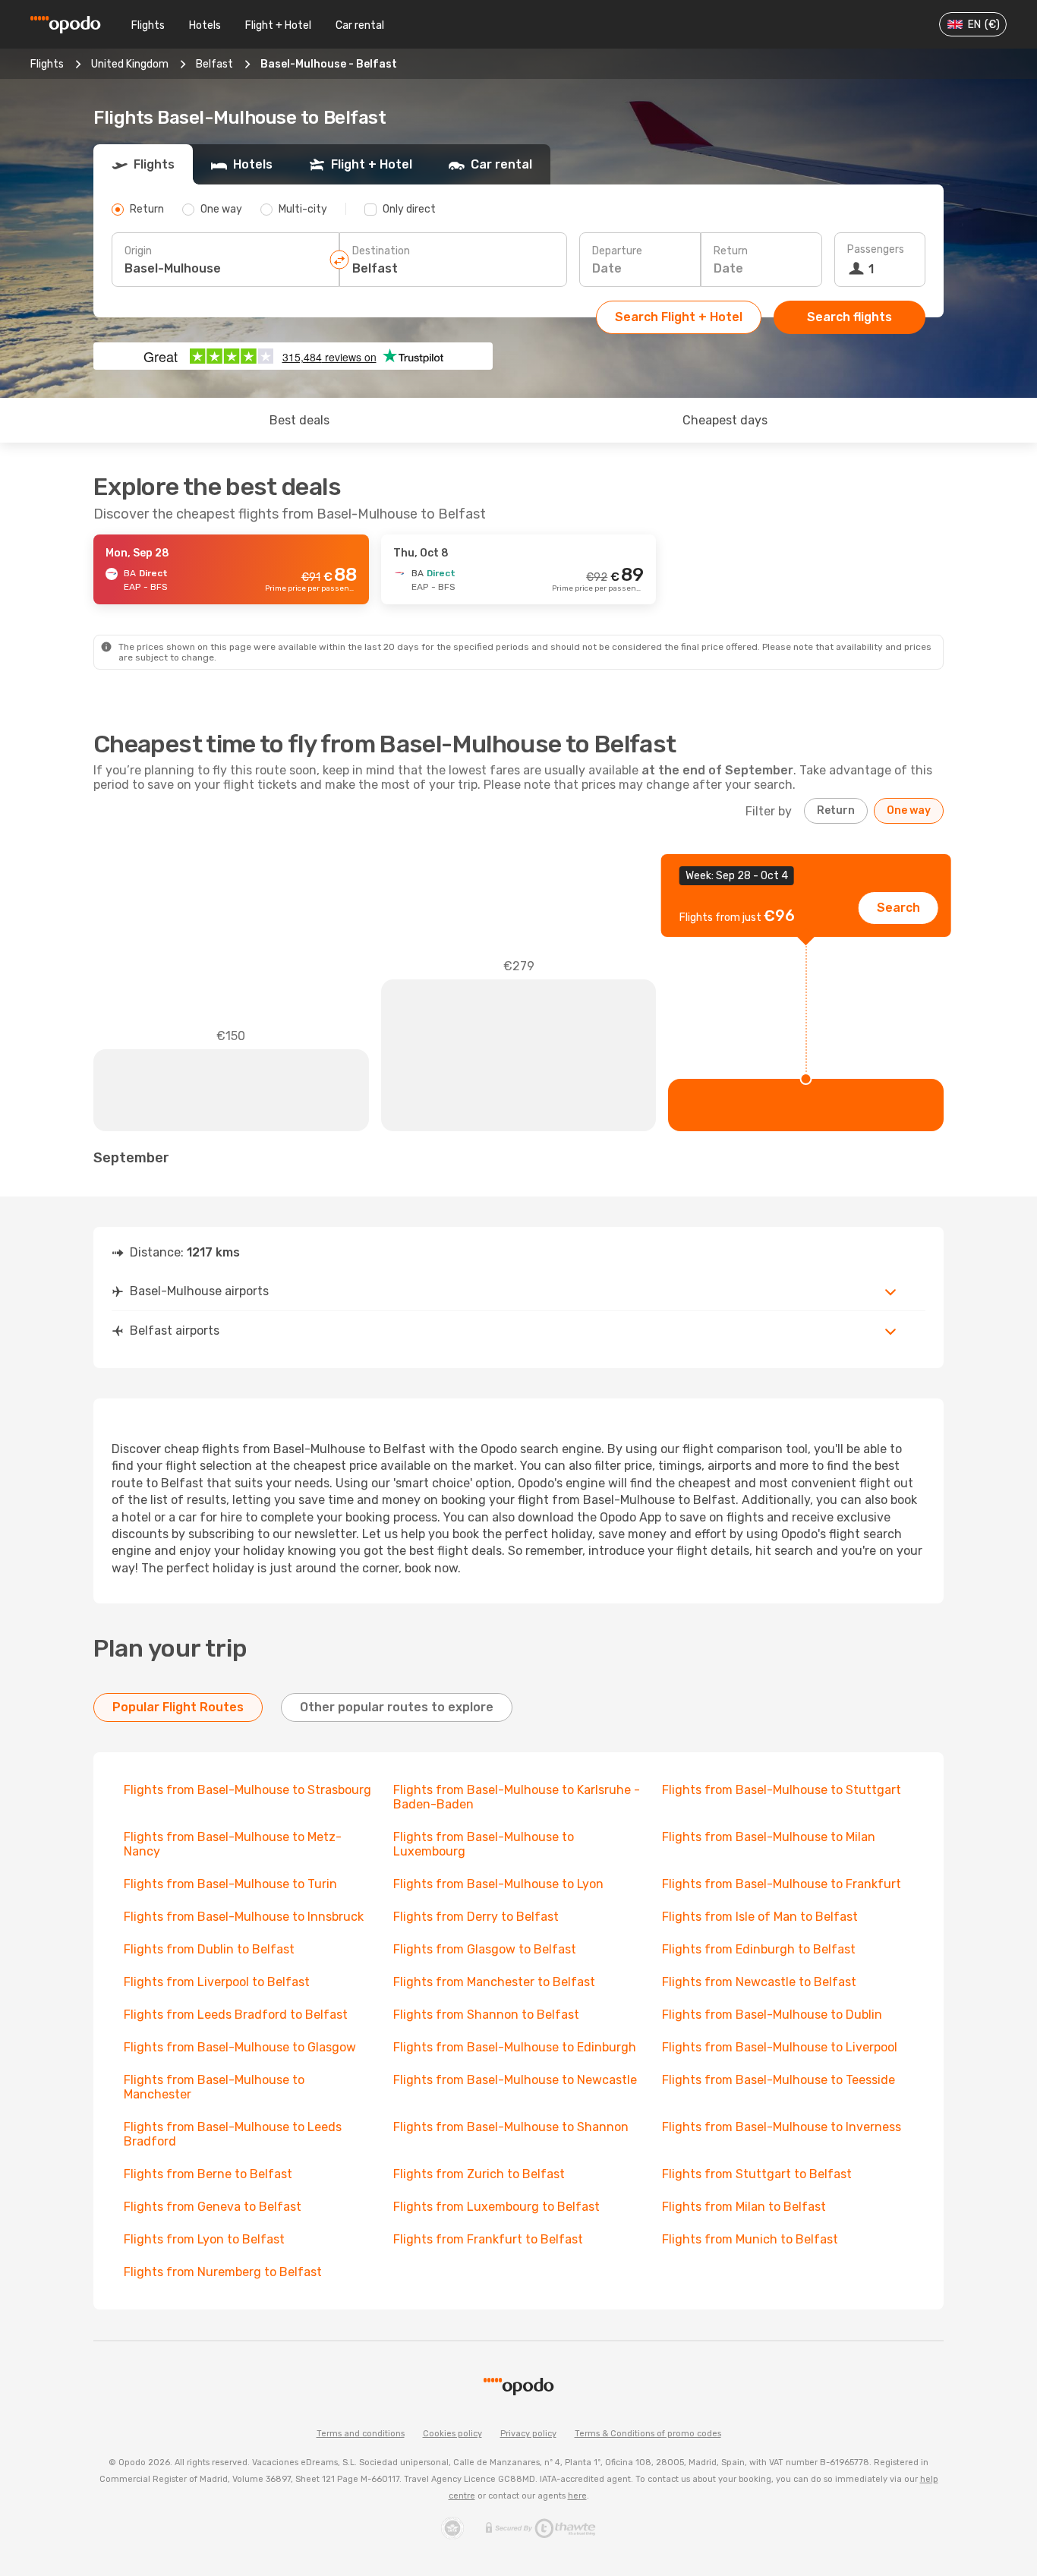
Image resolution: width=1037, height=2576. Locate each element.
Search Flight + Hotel (679, 317)
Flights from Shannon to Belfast (486, 2015)
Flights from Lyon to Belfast (204, 2239)
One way (909, 810)
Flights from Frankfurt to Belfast (488, 2239)
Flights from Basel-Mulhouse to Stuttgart (782, 1790)
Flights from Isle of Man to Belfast (760, 1917)
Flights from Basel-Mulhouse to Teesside (779, 2080)
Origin (138, 251)
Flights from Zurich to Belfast (479, 2174)
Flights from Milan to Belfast (744, 2207)
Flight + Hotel (278, 25)
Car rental (360, 25)
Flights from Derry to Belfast (476, 1917)
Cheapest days (725, 420)
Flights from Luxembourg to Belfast (496, 2207)
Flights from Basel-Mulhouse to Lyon (498, 1884)
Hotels (205, 25)
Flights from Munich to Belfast (750, 2239)
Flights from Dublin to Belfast (209, 1949)
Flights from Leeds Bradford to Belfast (236, 2015)
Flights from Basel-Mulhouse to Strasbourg (247, 1790)
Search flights (849, 317)
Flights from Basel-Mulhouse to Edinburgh (515, 2047)
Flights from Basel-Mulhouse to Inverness (782, 2127)
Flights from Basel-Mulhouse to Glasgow (240, 2047)
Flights (148, 25)
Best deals (299, 420)
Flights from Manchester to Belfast (494, 1982)
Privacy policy (528, 2434)
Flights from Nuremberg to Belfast (223, 2272)
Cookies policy (452, 2434)
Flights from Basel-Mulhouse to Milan (769, 1837)
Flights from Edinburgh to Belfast (759, 1949)
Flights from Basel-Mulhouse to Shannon (511, 2127)
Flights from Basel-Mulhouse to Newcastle (515, 2080)
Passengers (876, 249)
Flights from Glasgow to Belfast (485, 1949)
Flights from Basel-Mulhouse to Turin (230, 1884)
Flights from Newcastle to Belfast (759, 1982)
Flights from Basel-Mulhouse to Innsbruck (244, 1917)
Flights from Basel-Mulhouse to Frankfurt (782, 1884)
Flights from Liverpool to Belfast (217, 1982)
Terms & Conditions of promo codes (648, 2434)
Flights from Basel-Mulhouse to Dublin (772, 2015)
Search (898, 908)
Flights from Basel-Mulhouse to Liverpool (780, 2047)
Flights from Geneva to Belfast (213, 2207)
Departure (617, 251)
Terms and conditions (361, 2434)
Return (731, 251)
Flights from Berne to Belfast (208, 2174)
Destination (381, 251)
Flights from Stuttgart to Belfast (757, 2174)
